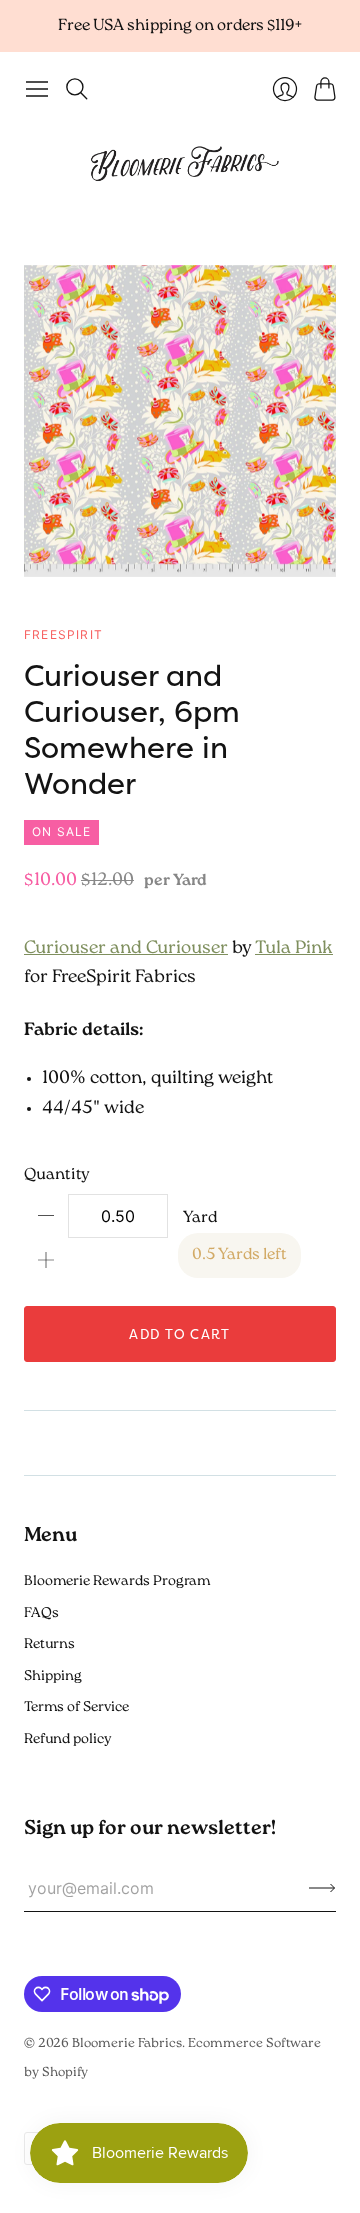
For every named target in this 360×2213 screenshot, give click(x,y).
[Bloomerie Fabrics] (180, 162)
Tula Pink (294, 949)
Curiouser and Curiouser (126, 949)
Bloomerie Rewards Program (117, 1581)
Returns (49, 1644)
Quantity (57, 1175)
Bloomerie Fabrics (127, 2043)
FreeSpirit (63, 634)
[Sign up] (322, 1888)
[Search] (77, 89)
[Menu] (37, 89)
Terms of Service (76, 1707)
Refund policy (67, 1739)
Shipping (53, 1676)
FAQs (41, 1613)
